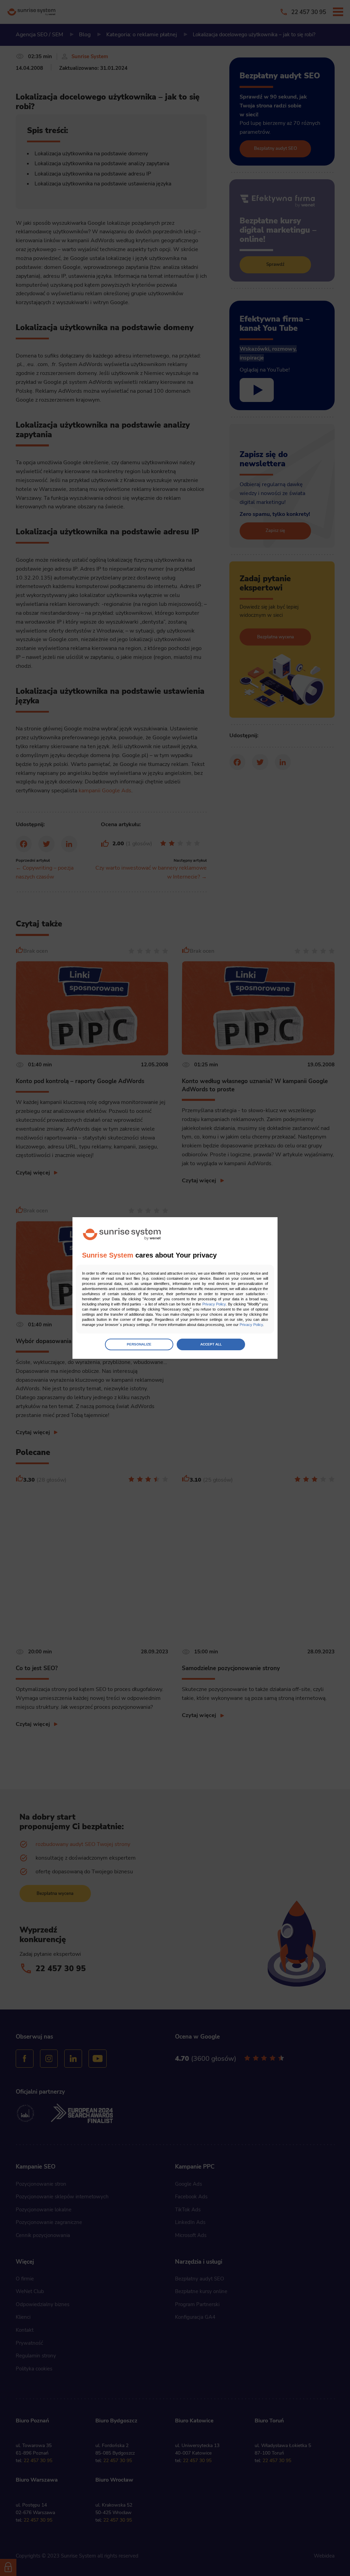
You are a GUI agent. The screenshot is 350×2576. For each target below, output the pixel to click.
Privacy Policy (214, 1304)
